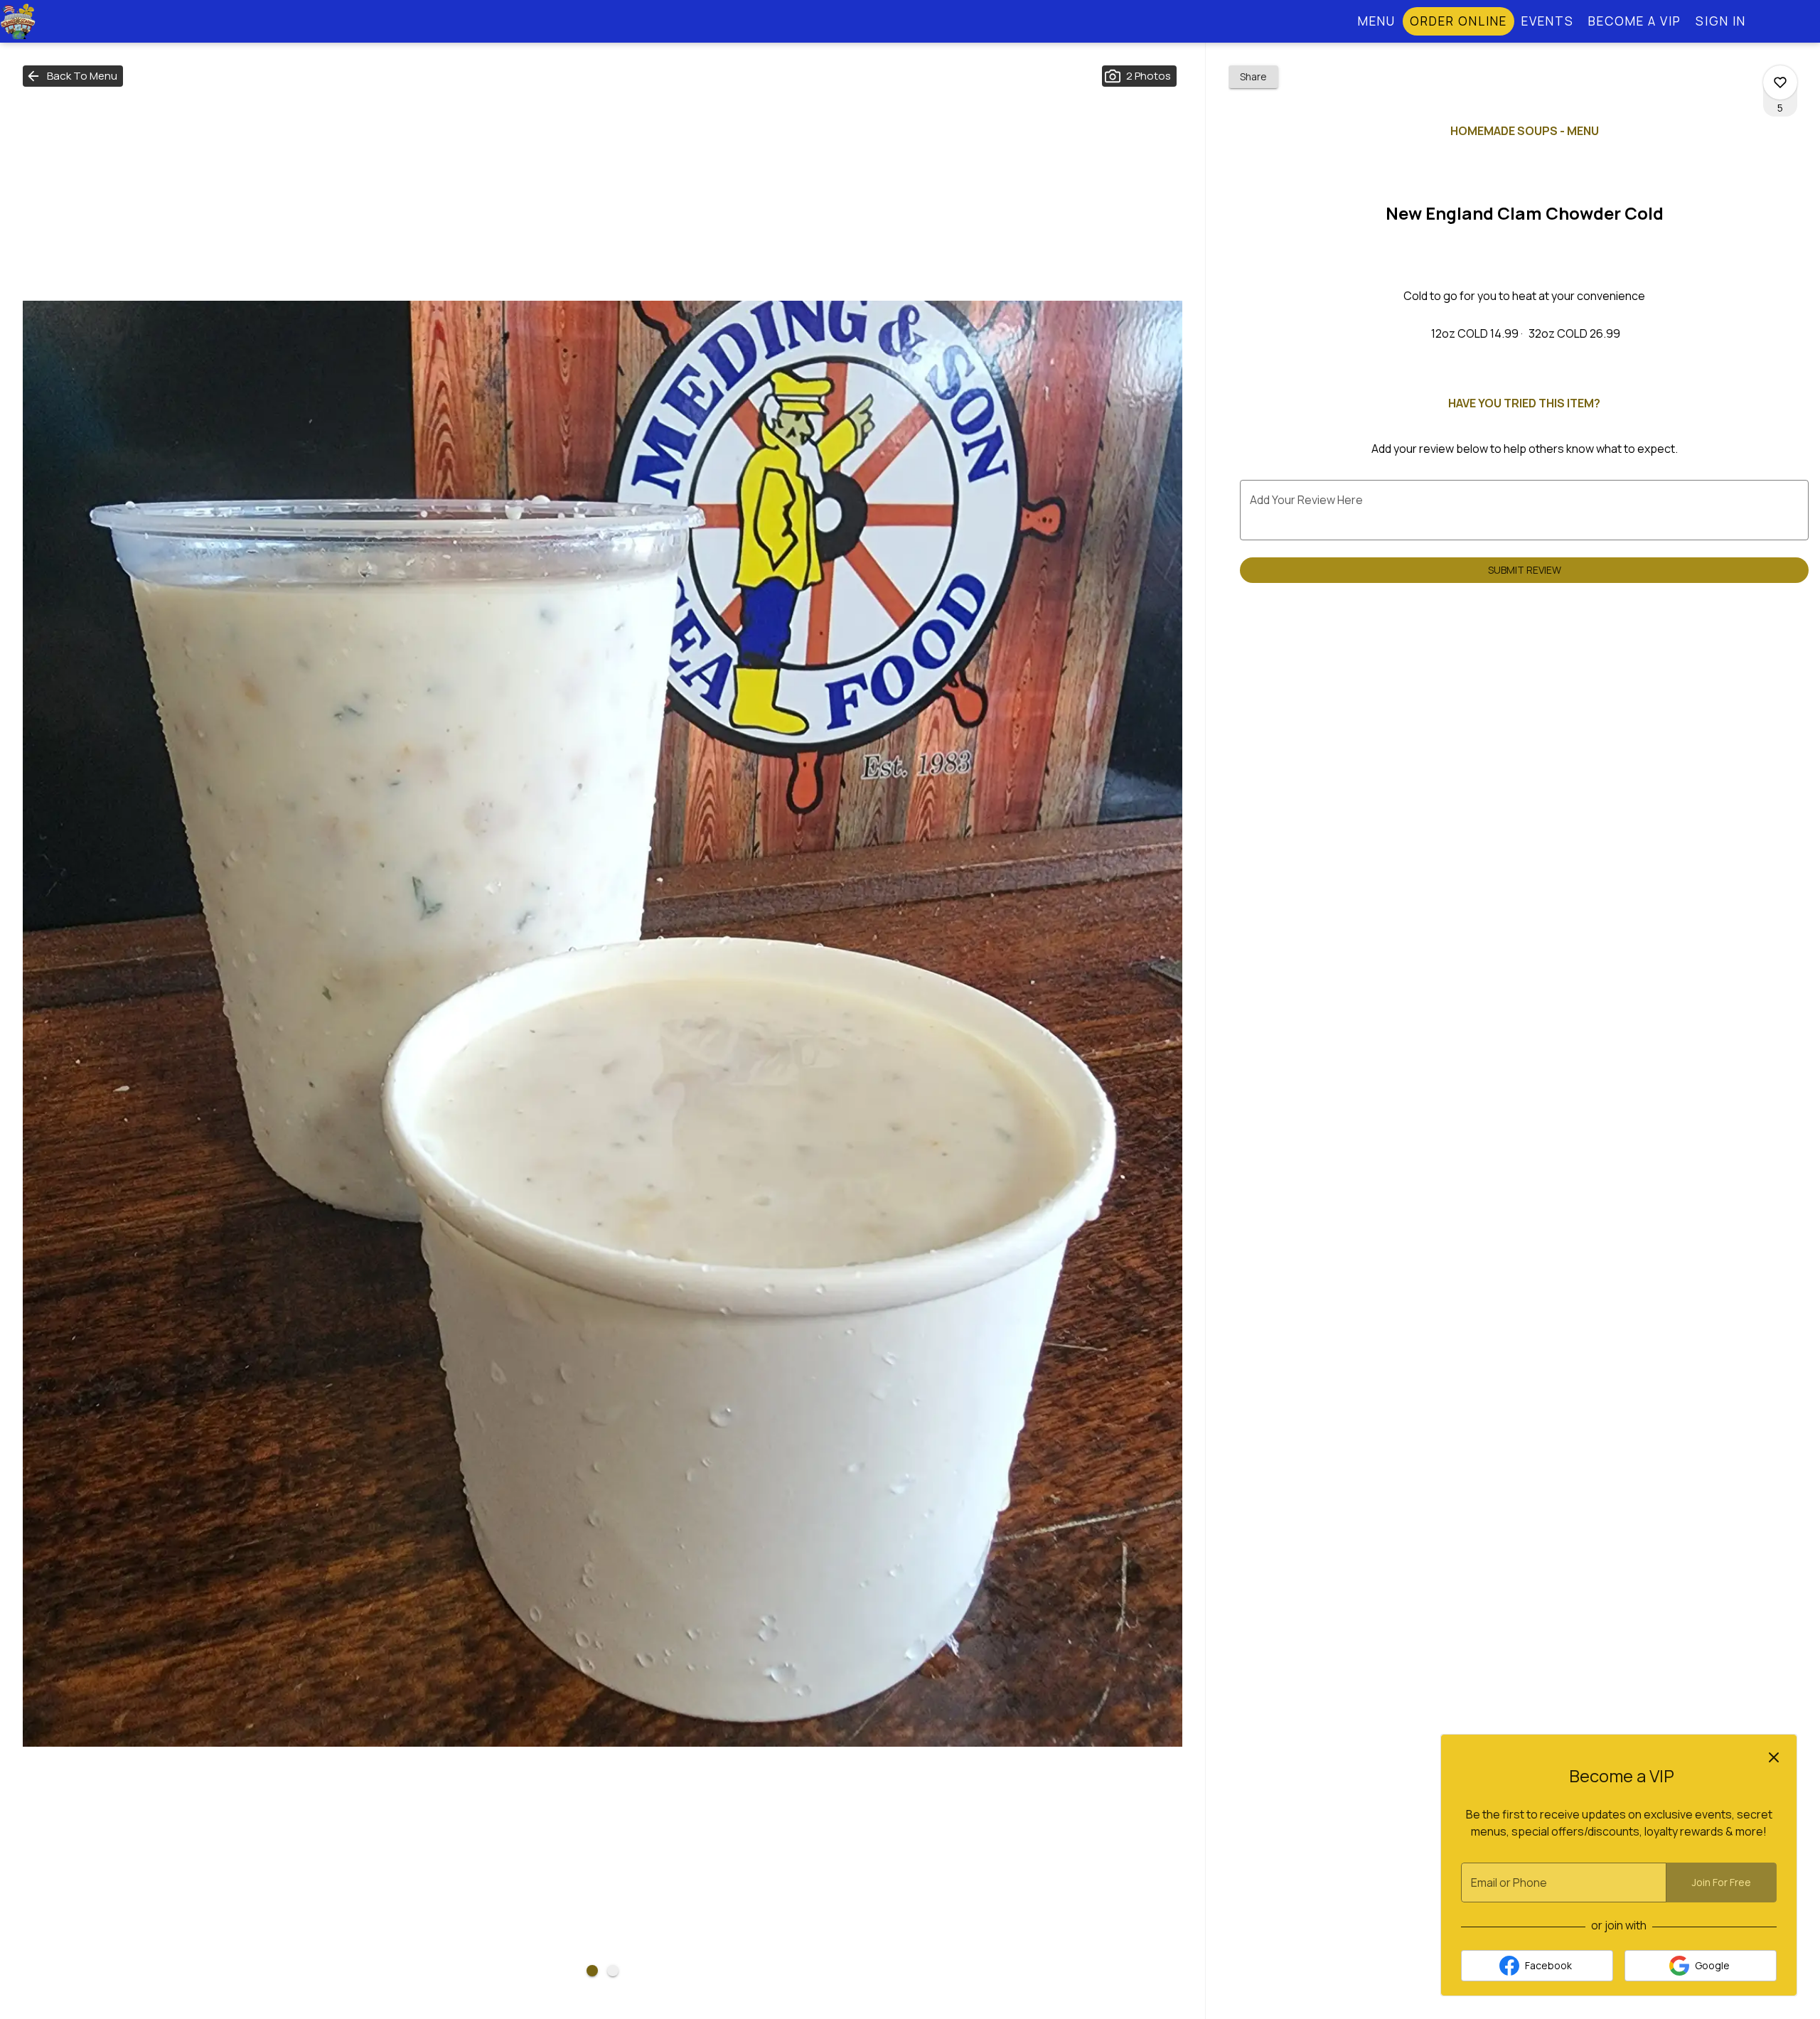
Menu (1377, 21)
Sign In (1721, 21)
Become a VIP (1635, 21)
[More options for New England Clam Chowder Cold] (1780, 82)
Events (1548, 21)
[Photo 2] (613, 1971)
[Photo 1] (592, 1971)
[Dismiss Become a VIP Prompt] (1774, 1757)
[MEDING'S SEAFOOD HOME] (64, 21)
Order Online (1458, 21)
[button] (73, 76)
